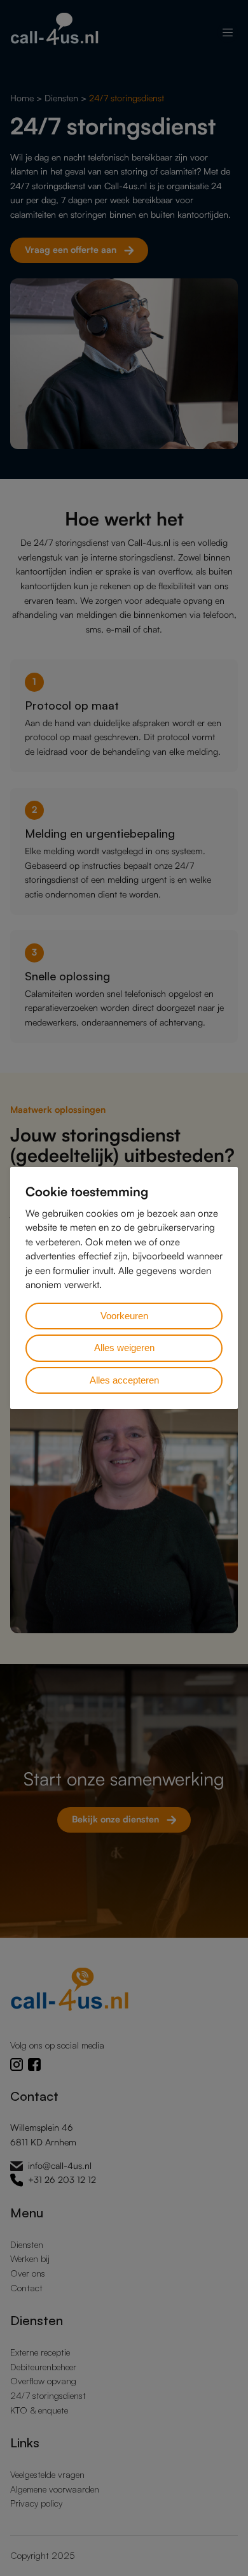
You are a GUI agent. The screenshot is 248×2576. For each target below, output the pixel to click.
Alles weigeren (124, 1348)
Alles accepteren (124, 1380)
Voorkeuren (124, 1316)
